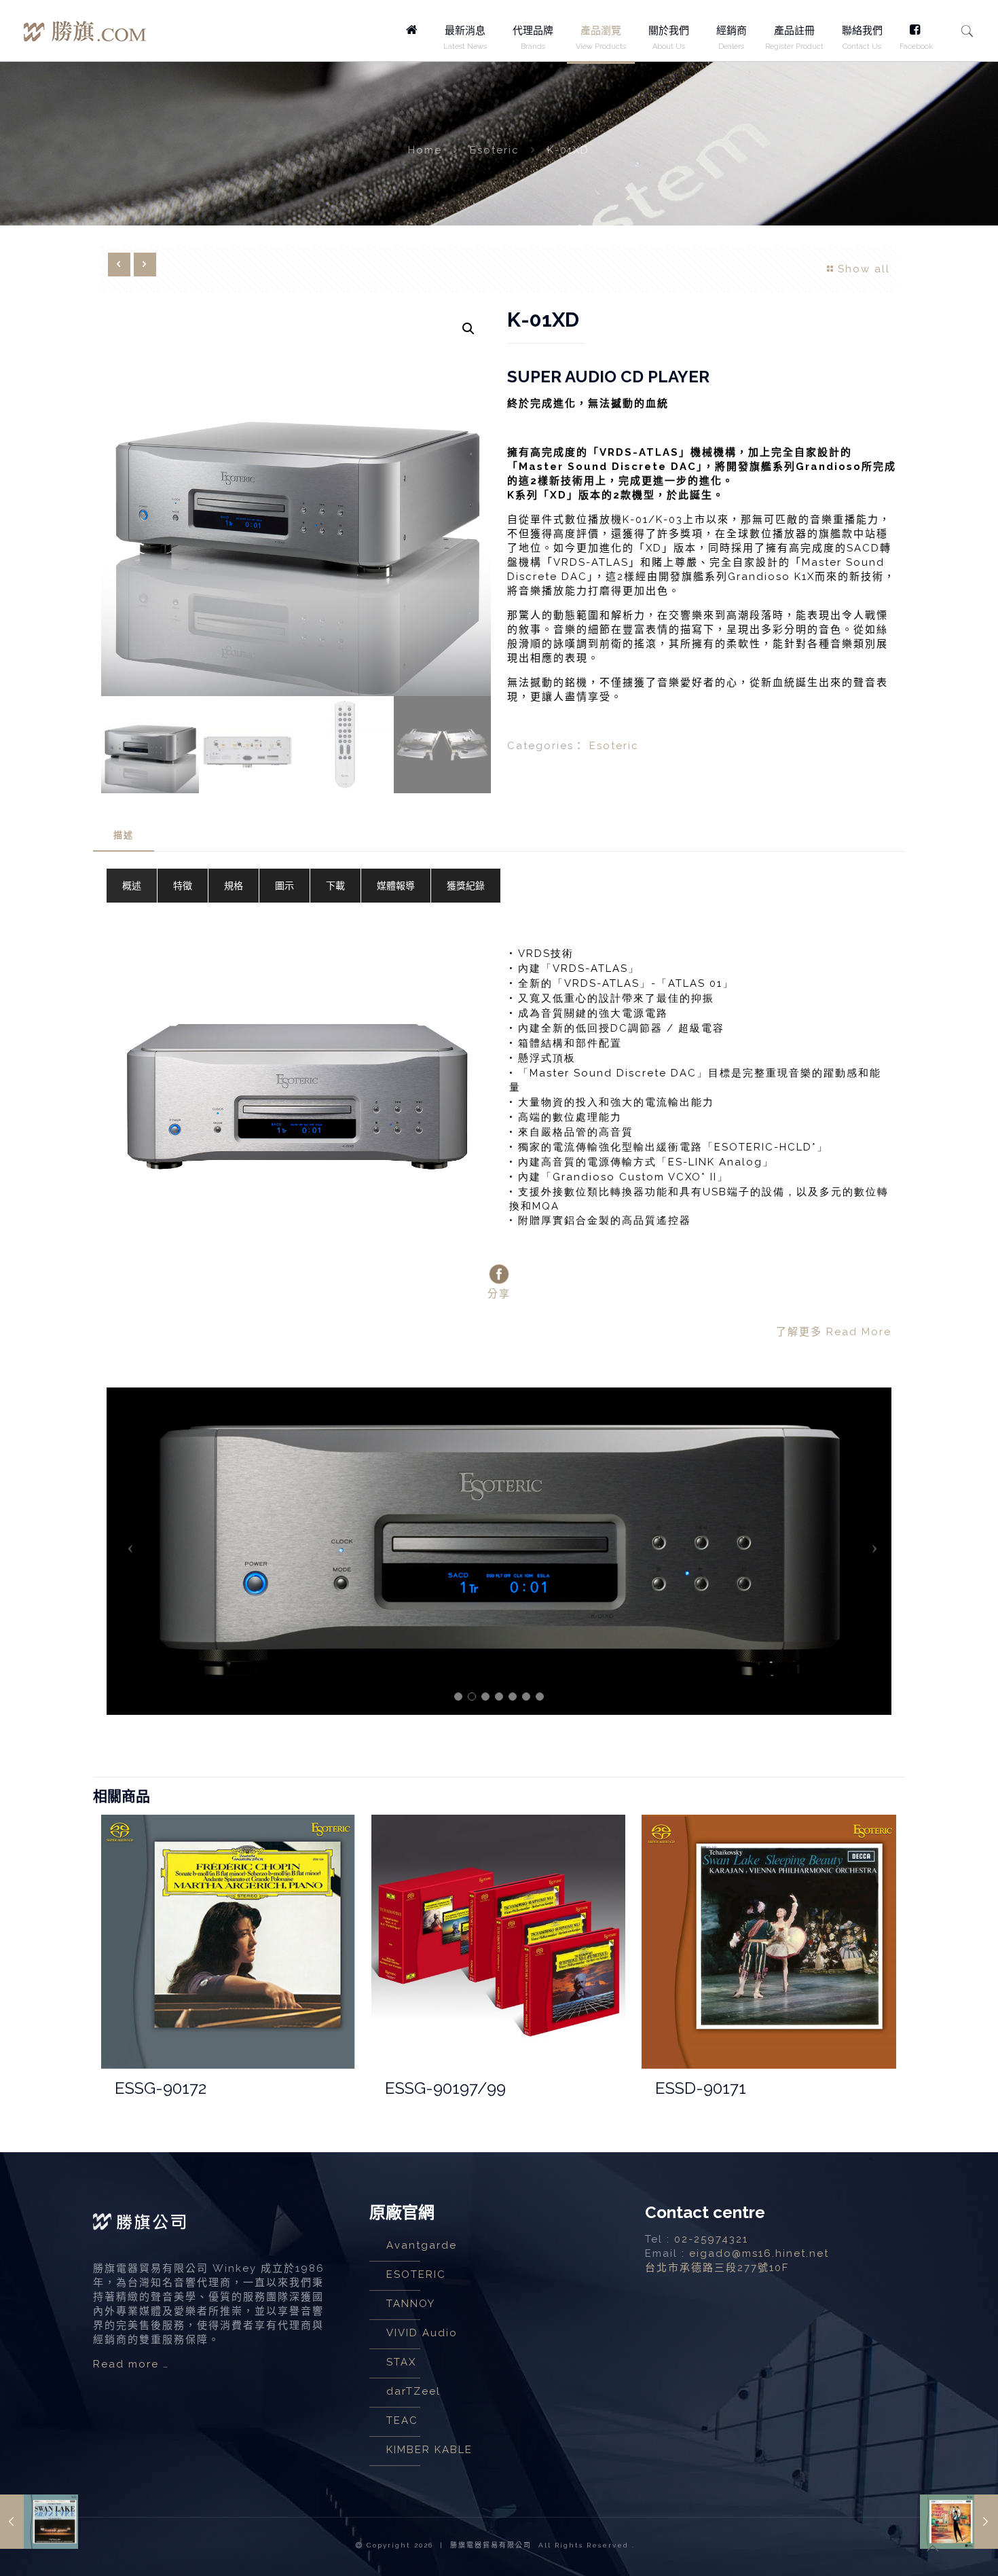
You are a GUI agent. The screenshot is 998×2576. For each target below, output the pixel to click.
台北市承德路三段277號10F (717, 2268)
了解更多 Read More (834, 1332)
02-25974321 (711, 2239)
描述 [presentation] (124, 835)
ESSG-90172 (161, 2088)
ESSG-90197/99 (445, 2088)
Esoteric (495, 150)
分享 (499, 1294)
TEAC (402, 2420)
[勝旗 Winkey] (85, 23)
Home (425, 150)
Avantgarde (422, 2245)
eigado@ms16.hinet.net (759, 2253)
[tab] (124, 836)
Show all (864, 269)
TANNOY (411, 2304)
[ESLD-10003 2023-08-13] (959, 2522)
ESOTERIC (416, 2274)
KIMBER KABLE (429, 2450)
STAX (401, 2362)
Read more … (131, 2364)
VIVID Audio (422, 2333)
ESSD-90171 (701, 2088)
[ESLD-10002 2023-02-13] (39, 2522)
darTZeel (413, 2391)
